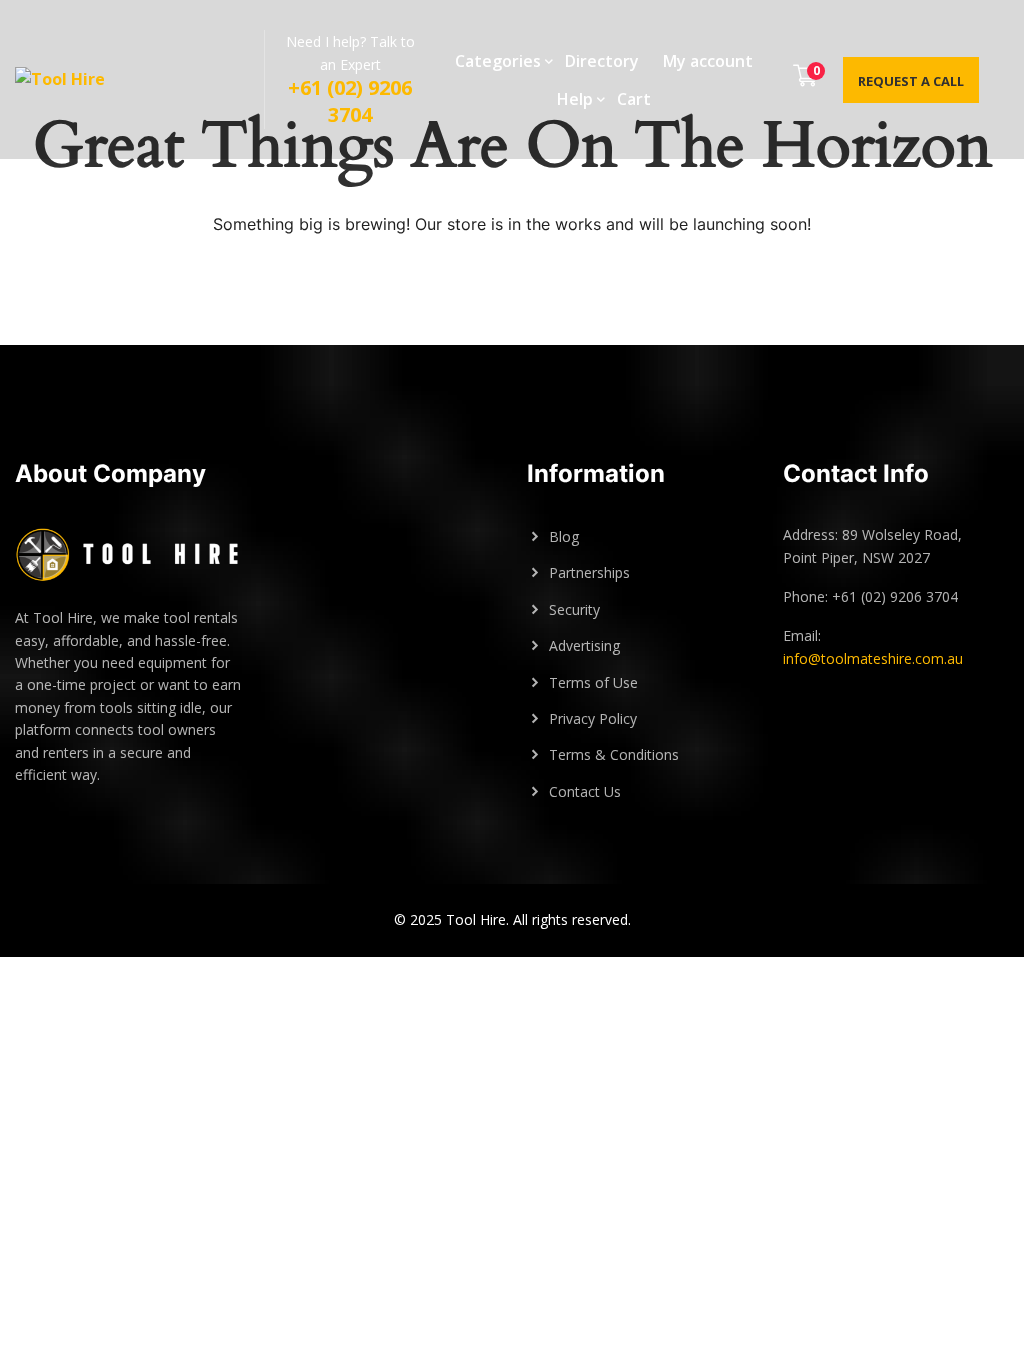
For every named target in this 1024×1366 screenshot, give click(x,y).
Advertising (584, 645)
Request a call (911, 81)
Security (574, 609)
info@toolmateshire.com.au (873, 658)
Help (575, 99)
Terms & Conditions (614, 754)
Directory (602, 61)
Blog (564, 536)
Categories (498, 61)
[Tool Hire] (80, 79)
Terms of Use (593, 682)
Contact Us (585, 791)
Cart (634, 99)
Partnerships (589, 572)
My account (708, 61)
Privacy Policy (593, 718)
